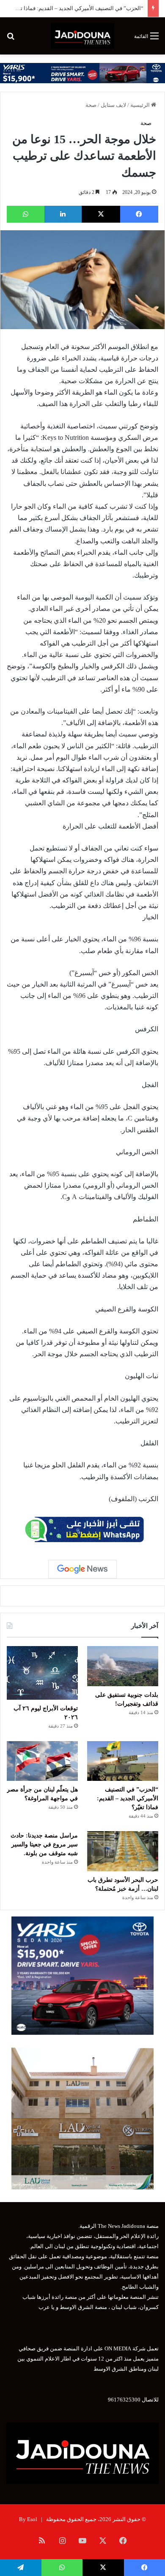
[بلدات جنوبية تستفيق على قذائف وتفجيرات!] (123, 1666)
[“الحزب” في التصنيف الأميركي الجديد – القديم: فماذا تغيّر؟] (123, 1761)
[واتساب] (26, 214)
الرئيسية (141, 105)
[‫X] (101, 214)
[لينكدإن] (63, 214)
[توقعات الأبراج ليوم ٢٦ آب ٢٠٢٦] (42, 1673)
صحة (91, 105)
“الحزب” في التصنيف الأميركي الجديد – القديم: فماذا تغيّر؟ (77, 8)
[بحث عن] (11, 39)
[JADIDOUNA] (82, 36)
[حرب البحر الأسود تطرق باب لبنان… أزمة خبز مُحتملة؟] (123, 1851)
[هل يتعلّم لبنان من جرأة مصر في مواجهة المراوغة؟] (42, 1761)
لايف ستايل (113, 105)
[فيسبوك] (139, 214)
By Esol (28, 2519)
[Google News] (82, 1569)
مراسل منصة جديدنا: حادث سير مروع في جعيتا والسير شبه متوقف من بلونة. (44, 1844)
